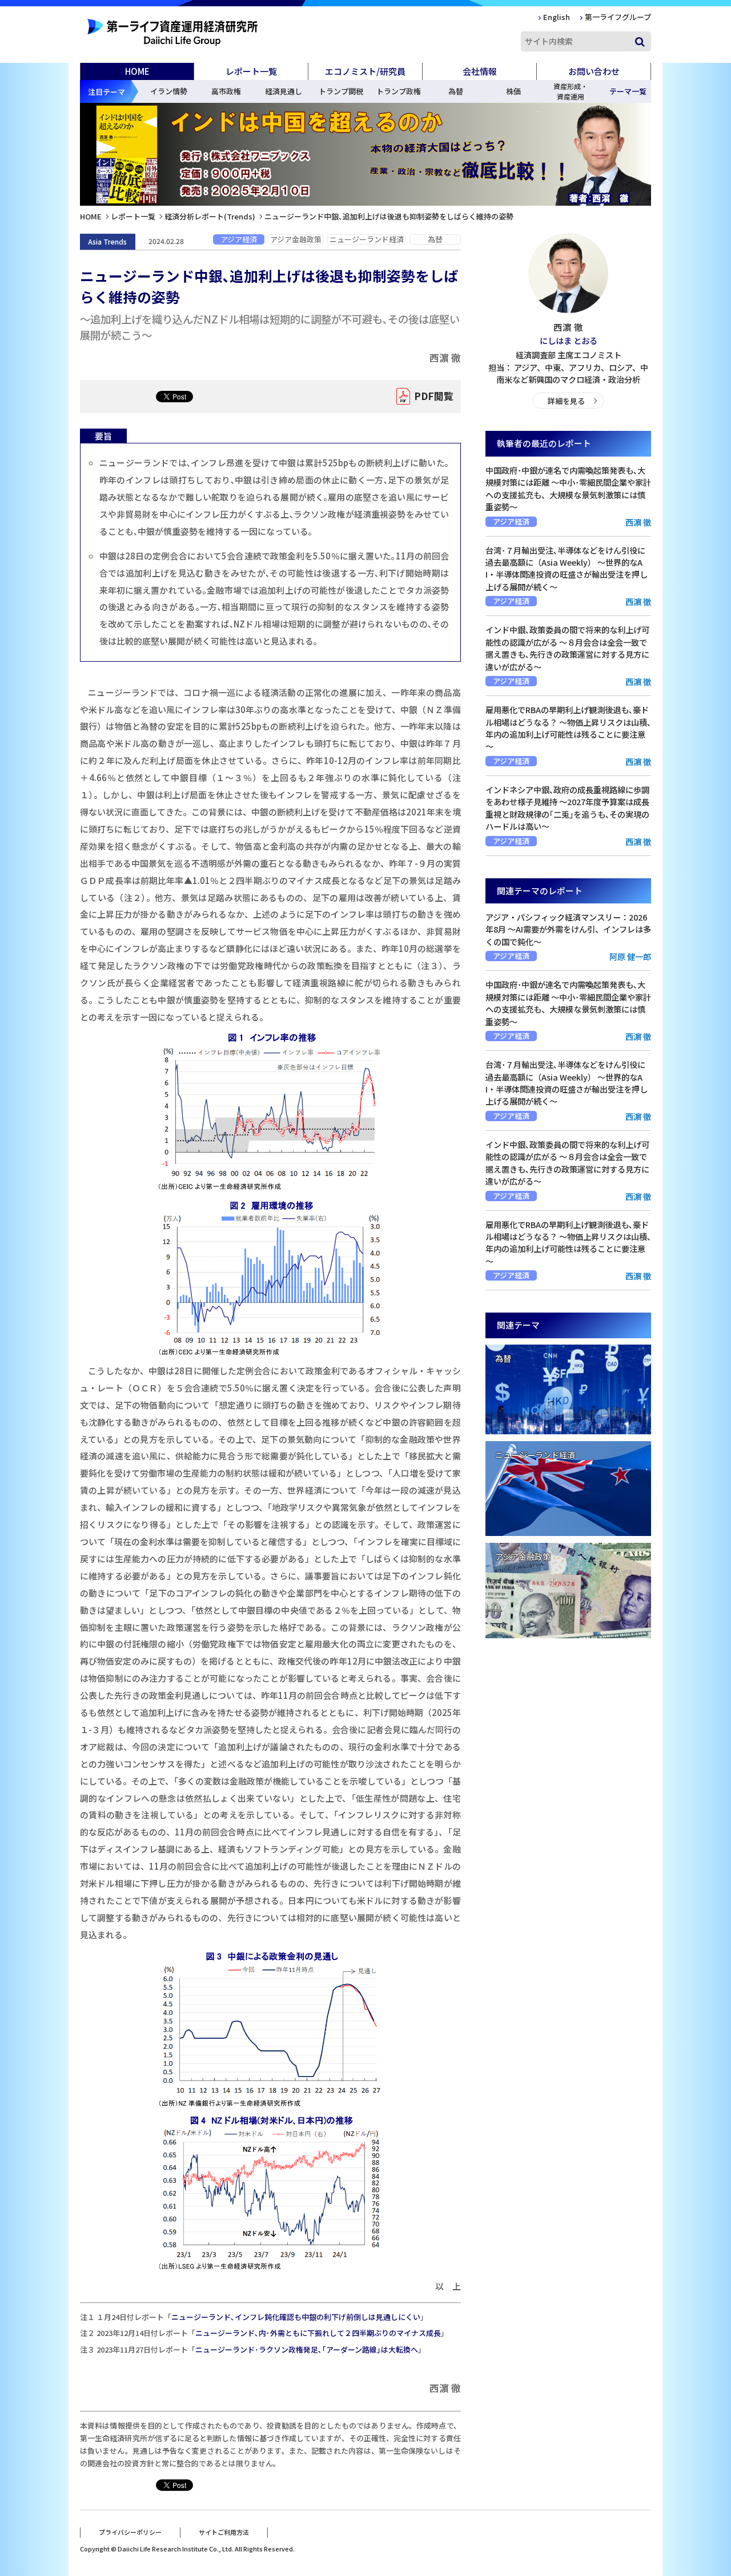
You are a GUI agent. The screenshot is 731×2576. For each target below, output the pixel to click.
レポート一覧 (133, 216)
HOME (137, 71)
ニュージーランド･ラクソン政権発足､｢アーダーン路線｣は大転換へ (307, 2349)
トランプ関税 (341, 91)
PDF (434, 396)
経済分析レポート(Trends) (210, 216)
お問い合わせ (594, 71)
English (557, 17)
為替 (456, 91)
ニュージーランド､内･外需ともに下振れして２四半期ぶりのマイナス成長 (318, 2333)
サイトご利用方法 (224, 2532)
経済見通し (284, 91)
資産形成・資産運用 (571, 91)
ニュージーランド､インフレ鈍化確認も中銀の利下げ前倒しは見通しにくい (296, 2317)
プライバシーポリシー (130, 2532)
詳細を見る (566, 401)
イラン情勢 (169, 91)
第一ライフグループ (618, 17)
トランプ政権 (399, 91)
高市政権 (226, 91)
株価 (513, 91)
